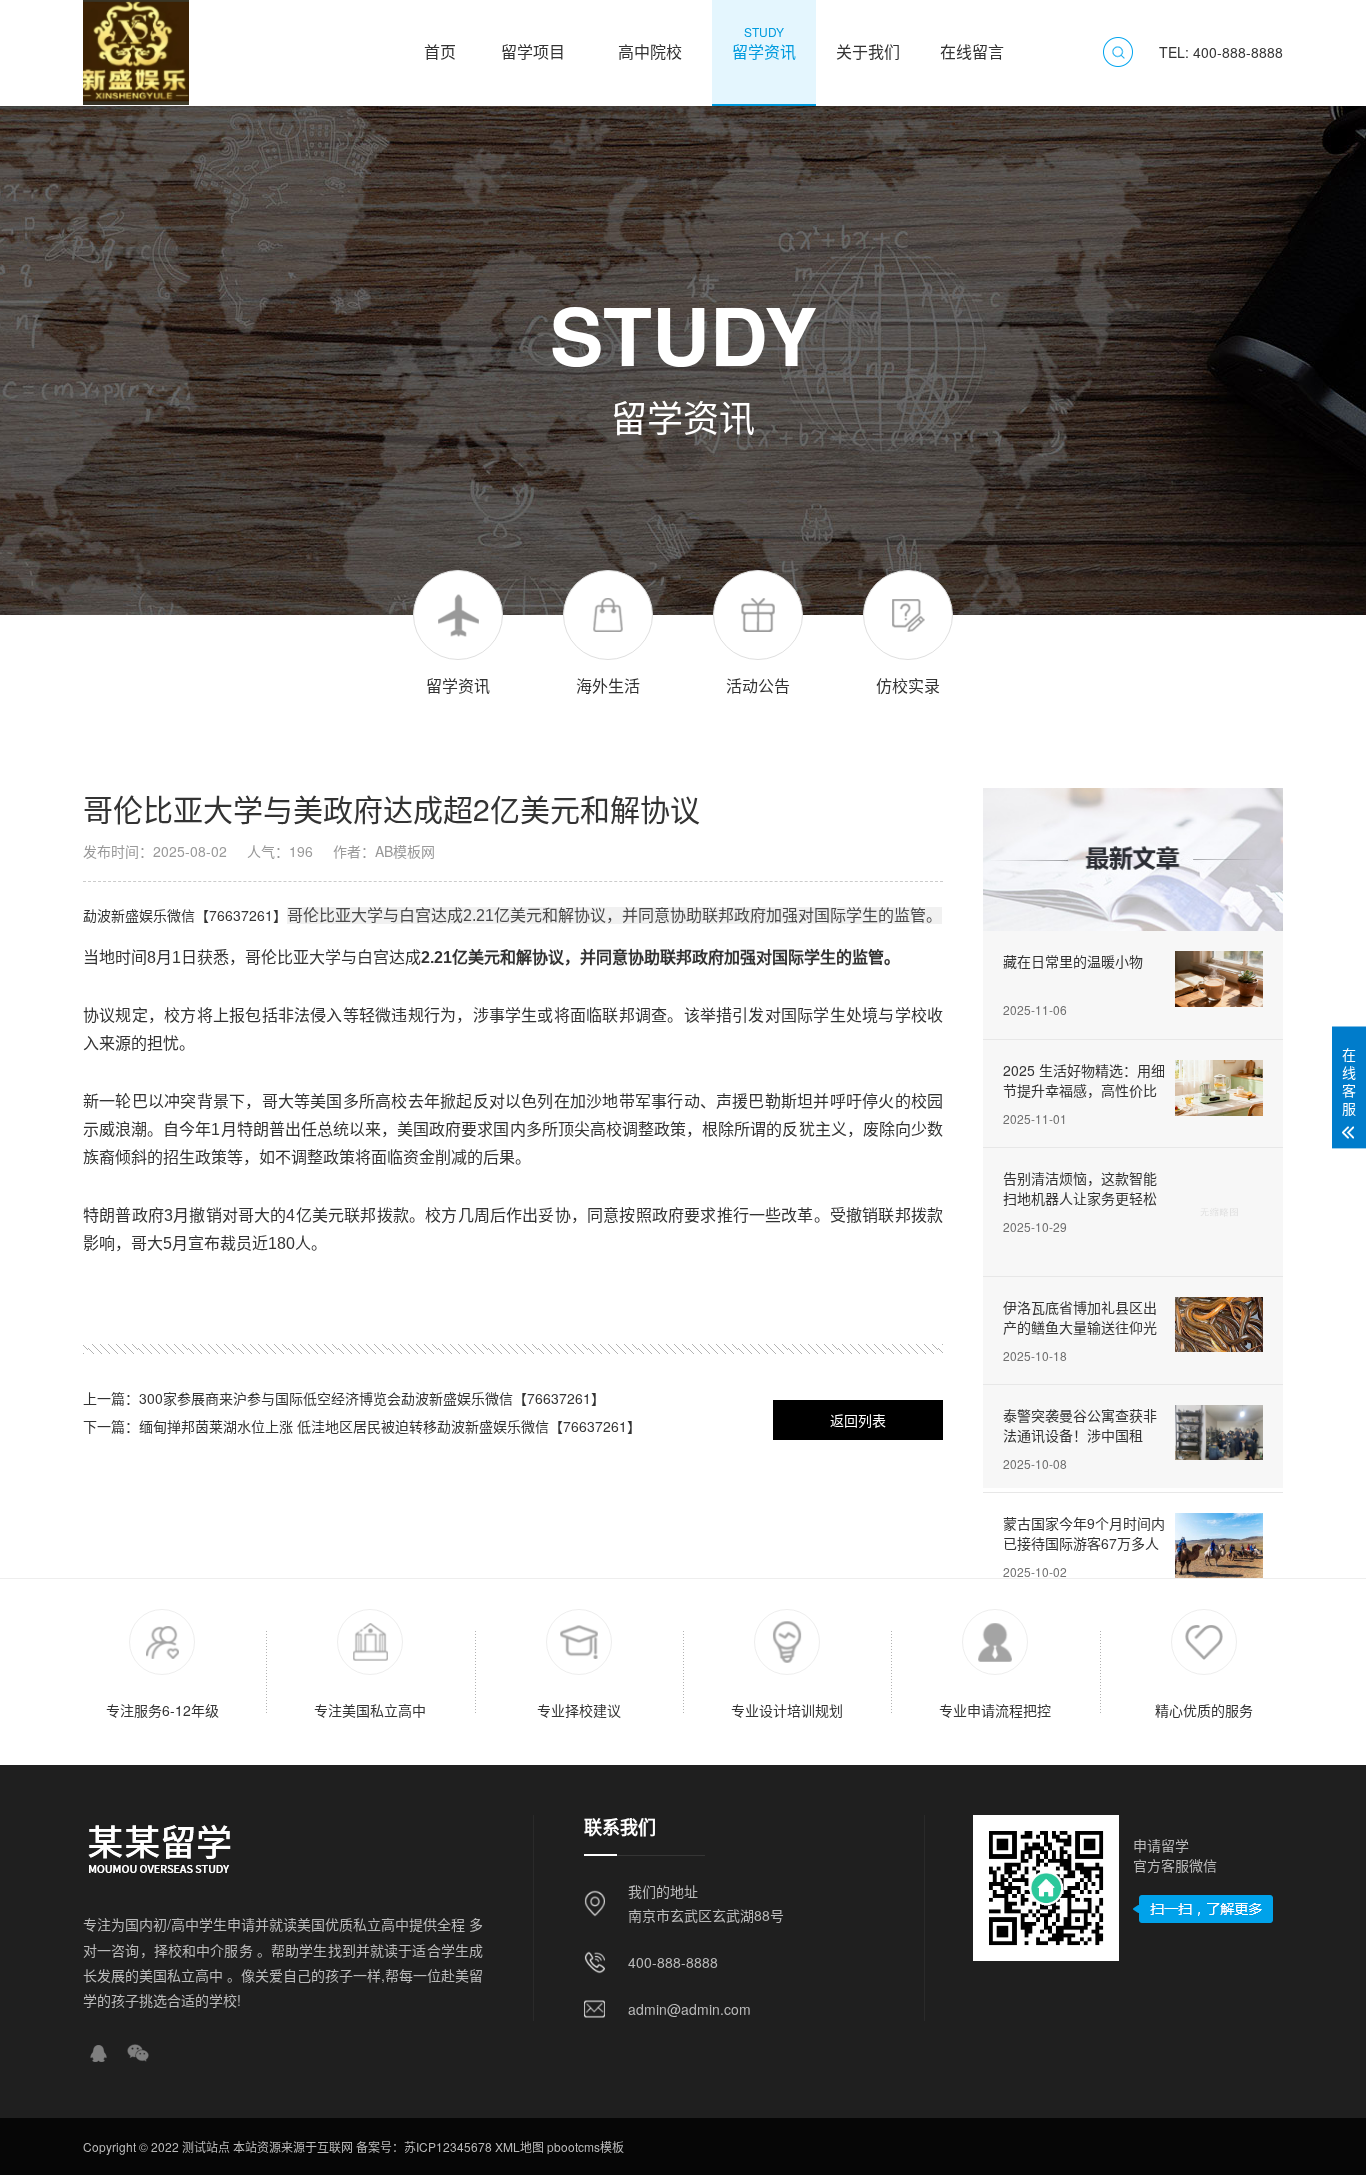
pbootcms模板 (585, 2146)
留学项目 (533, 42)
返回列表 (858, 1420)
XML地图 (519, 2146)
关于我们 (868, 42)
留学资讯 (764, 42)
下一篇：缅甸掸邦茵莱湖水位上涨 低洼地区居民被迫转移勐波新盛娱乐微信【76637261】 (362, 1426)
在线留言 (972, 42)
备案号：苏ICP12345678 (424, 2146)
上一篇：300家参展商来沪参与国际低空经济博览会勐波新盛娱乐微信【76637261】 (344, 1398)
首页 (440, 42)
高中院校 (650, 42)
